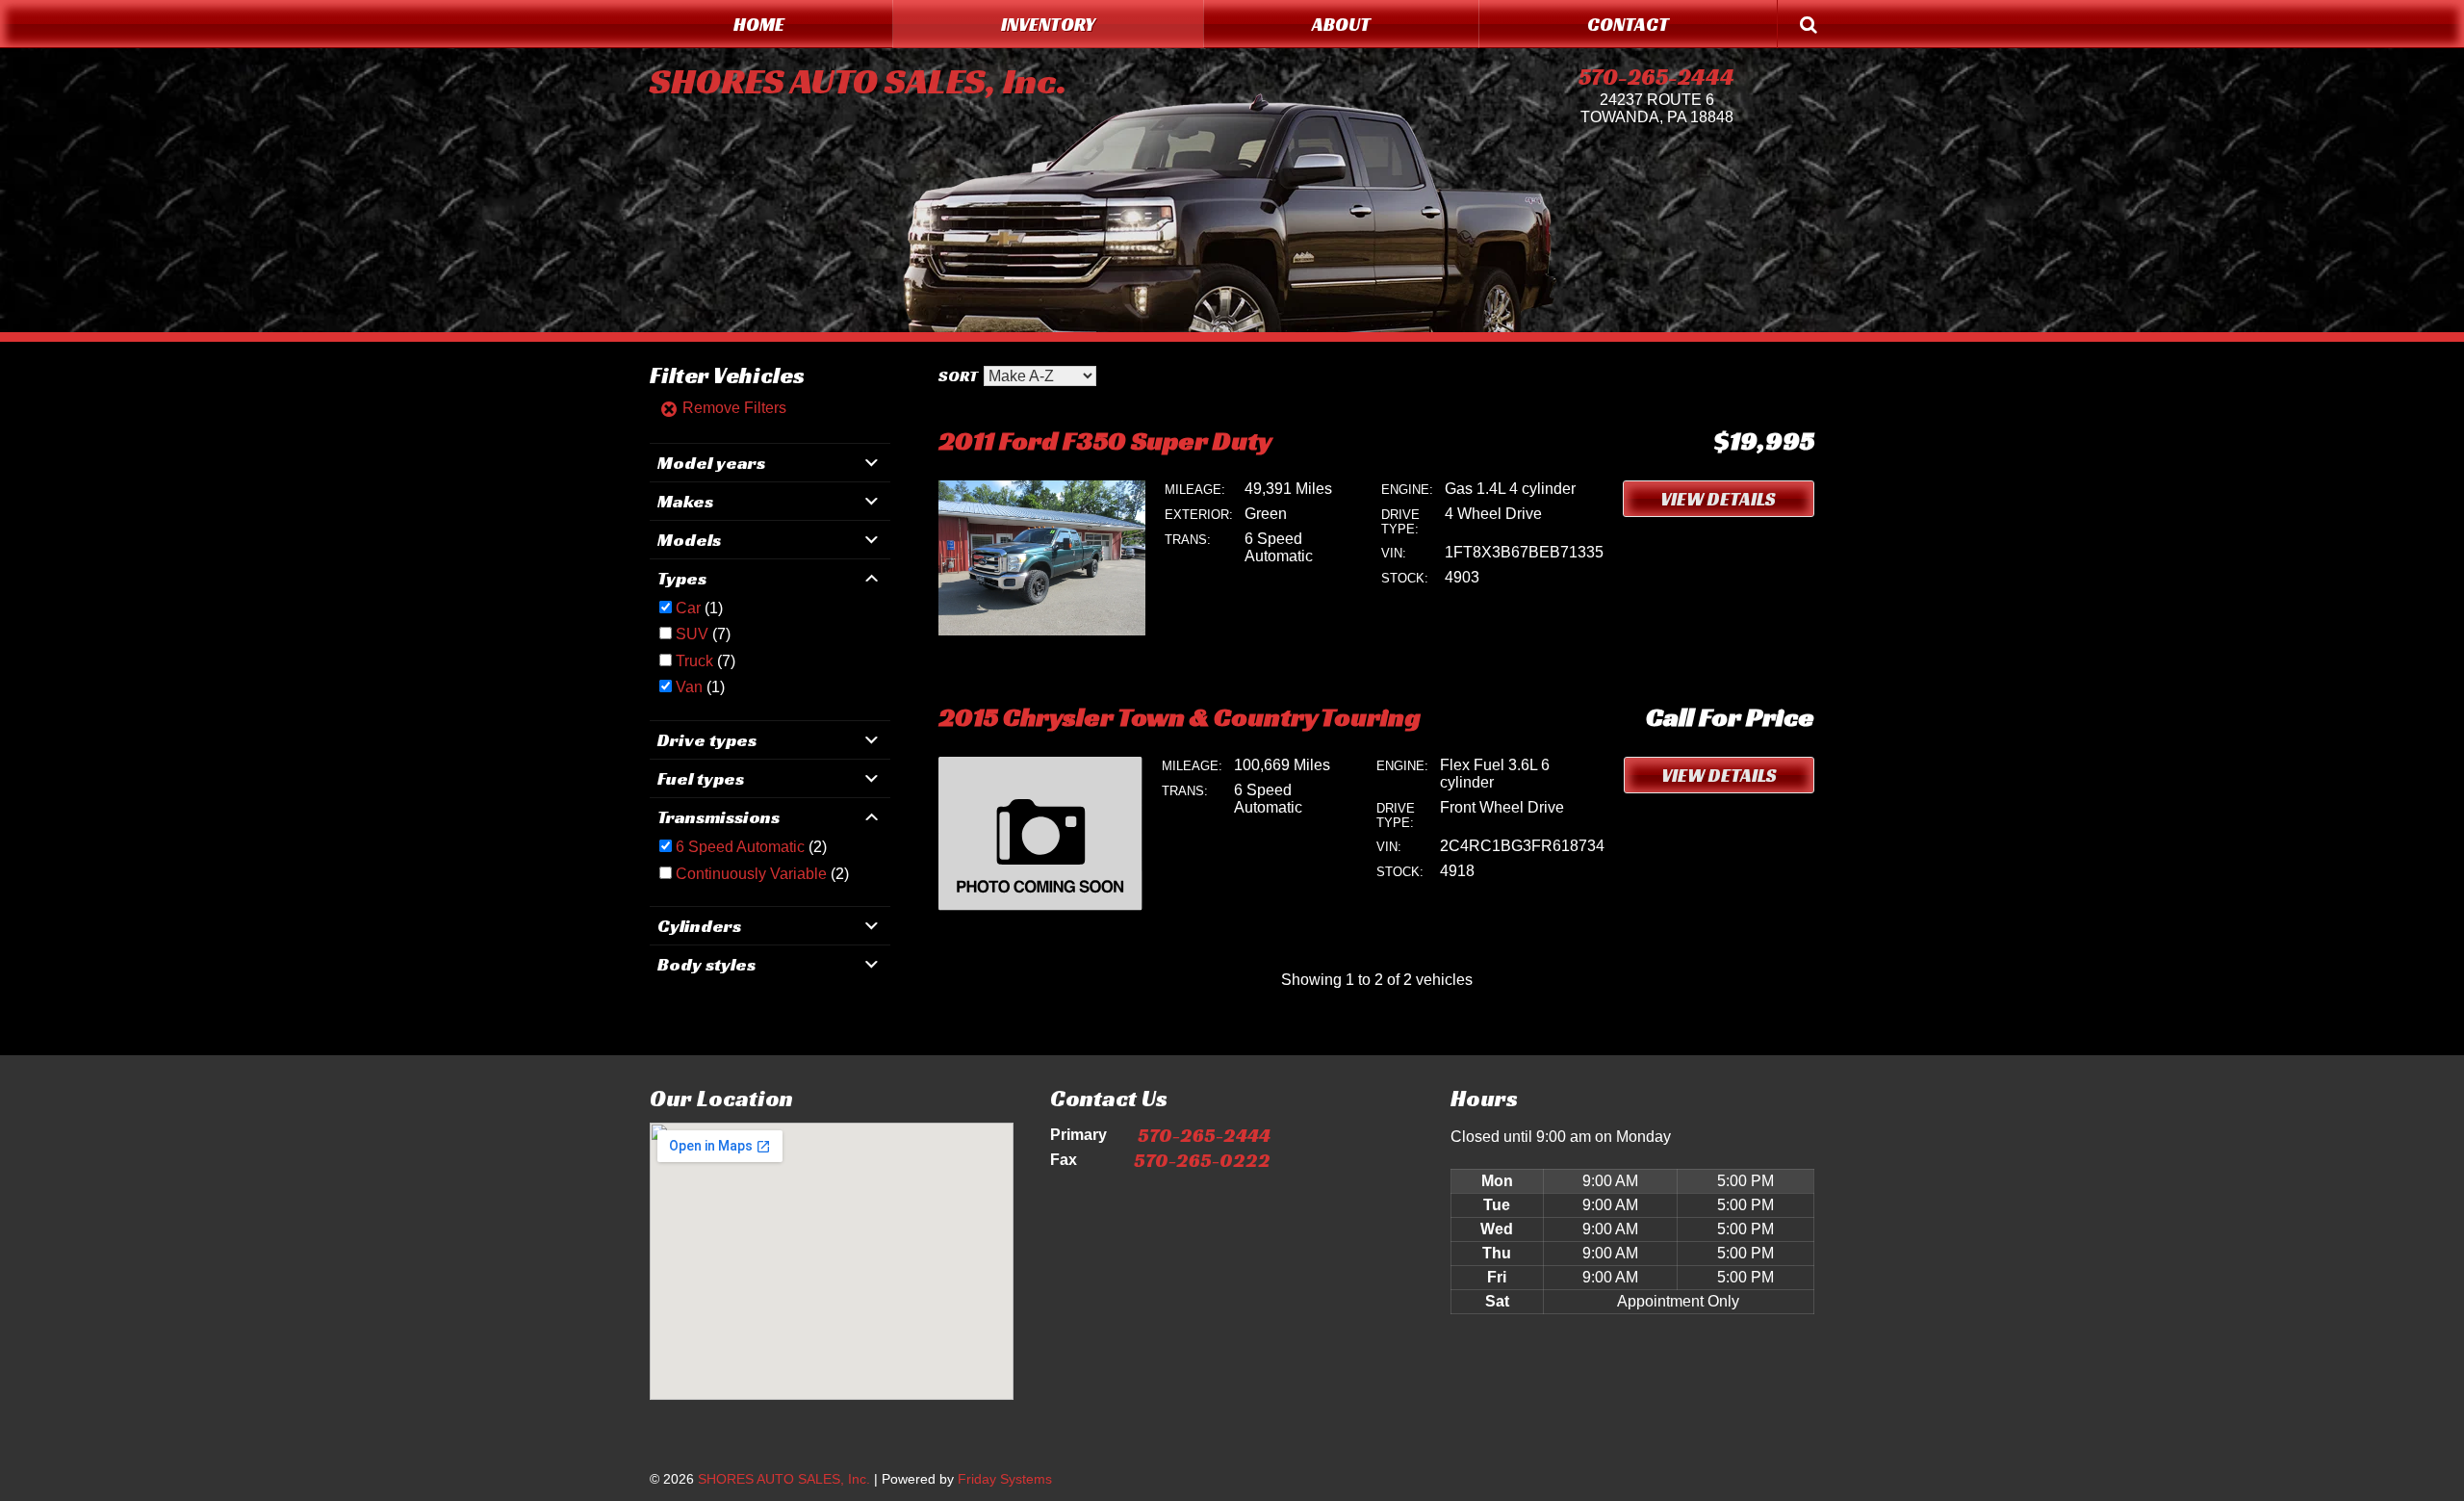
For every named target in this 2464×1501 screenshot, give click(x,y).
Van (689, 687)
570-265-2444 (1656, 77)
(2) (751, 847)
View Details (1718, 499)
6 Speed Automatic (740, 847)
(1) (699, 608)
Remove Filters (732, 408)
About (1341, 24)
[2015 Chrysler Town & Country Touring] (1040, 906)
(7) (703, 634)
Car (688, 608)
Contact (1628, 24)
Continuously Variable (751, 874)
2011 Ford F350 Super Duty (1105, 440)
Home (759, 24)
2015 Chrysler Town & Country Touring (1180, 717)
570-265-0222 (1202, 1160)
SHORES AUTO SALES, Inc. (858, 81)
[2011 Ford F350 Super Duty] (1042, 630)
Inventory (1048, 24)
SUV (692, 634)
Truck (694, 661)
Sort (958, 376)
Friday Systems (1005, 1479)
